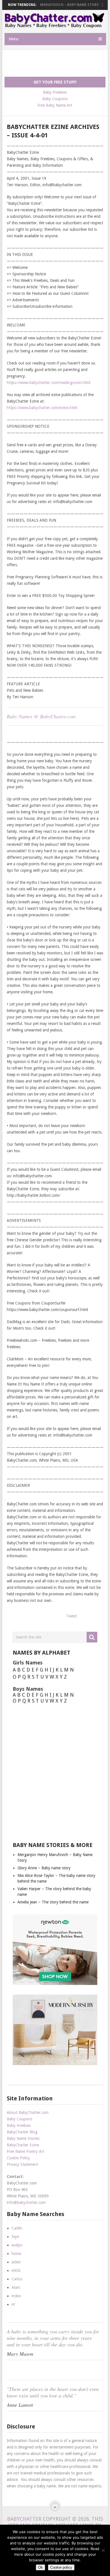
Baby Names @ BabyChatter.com (41, 716)
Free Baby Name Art (55, 105)
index (16, 2296)
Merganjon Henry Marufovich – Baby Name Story (52, 5)
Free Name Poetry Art (26, 2151)
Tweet (71, 1616)
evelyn (17, 2245)
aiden (16, 2262)
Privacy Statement (22, 2164)
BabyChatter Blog (22, 2132)
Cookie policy (61, 2567)
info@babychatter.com (26, 2202)
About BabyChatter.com (28, 2112)
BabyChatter (24, 2519)
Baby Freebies (55, 92)
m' (14, 2304)
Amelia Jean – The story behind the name (53, 1902)
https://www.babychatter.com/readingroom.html (49, 383)
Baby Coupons (55, 99)
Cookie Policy (18, 2158)
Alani (16, 2287)
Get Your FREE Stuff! (55, 82)
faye (15, 2237)
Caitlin (17, 2228)
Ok (40, 2567)
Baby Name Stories (23, 2138)
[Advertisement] (57, 63)
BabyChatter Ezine (23, 2145)
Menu (14, 39)
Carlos (17, 2279)
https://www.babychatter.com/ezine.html (42, 408)
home (16, 2254)
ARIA (16, 2270)
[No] (103, 2550)
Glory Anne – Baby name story (44, 1868)
